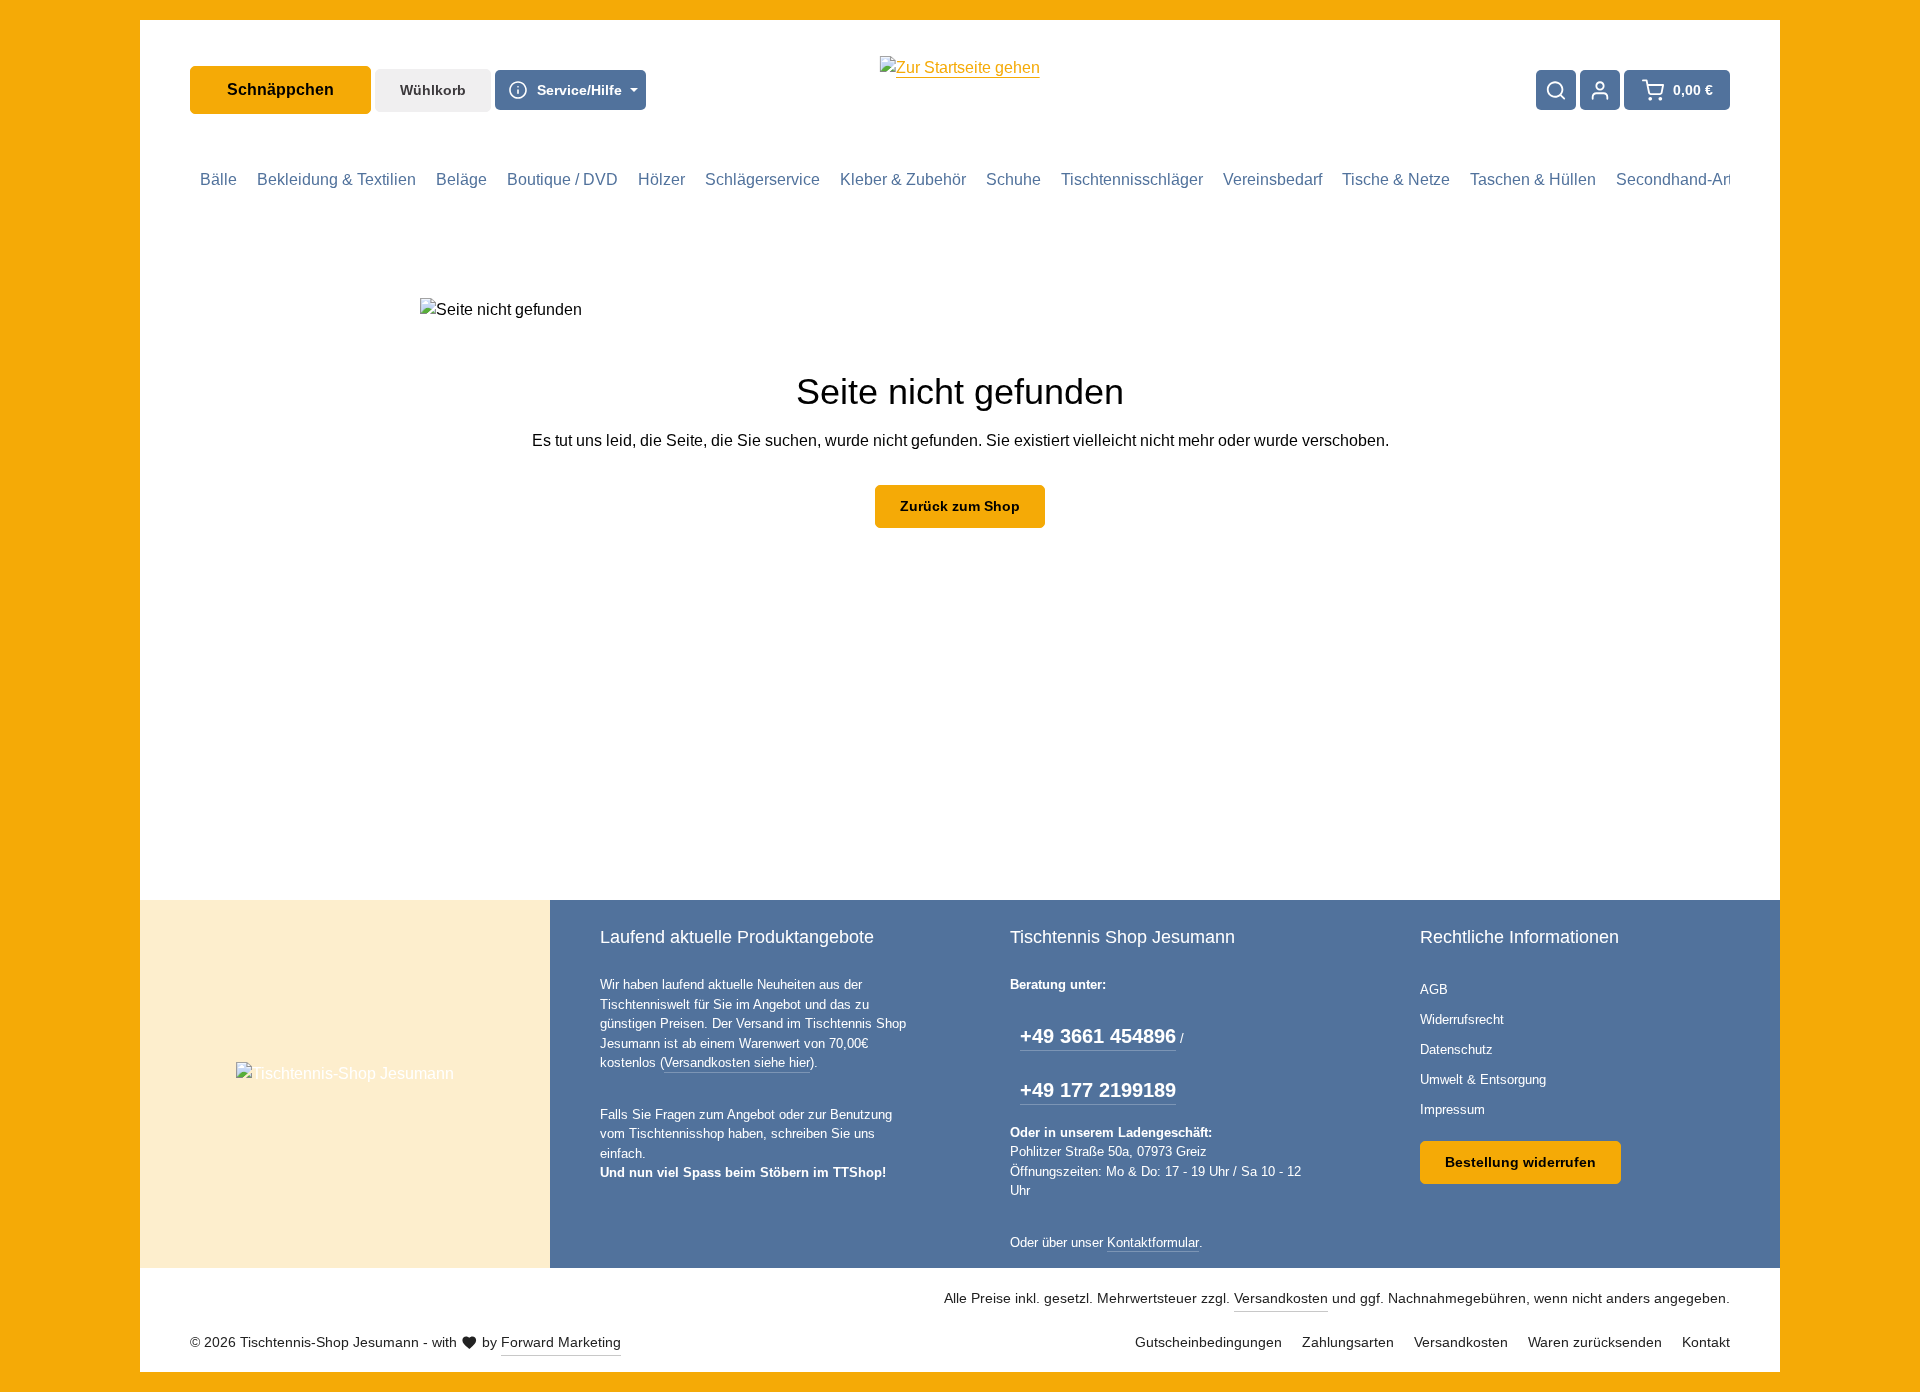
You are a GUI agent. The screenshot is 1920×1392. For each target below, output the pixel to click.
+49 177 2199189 (1098, 1090)
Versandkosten (1281, 1298)
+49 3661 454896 (1098, 1036)
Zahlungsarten (1348, 1342)
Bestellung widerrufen (1520, 1162)
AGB (1434, 989)
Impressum (1452, 1109)
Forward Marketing (561, 1342)
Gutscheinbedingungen (1208, 1342)
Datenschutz (1456, 1049)
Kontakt (1706, 1342)
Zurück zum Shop (960, 506)
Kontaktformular (1153, 1242)
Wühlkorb (433, 90)
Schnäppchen (280, 89)
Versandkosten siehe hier (737, 1062)
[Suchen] (1556, 90)
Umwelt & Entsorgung (1483, 1079)
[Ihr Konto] (1600, 90)
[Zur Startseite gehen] (960, 90)
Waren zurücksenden (1595, 1342)
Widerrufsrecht (1462, 1019)
